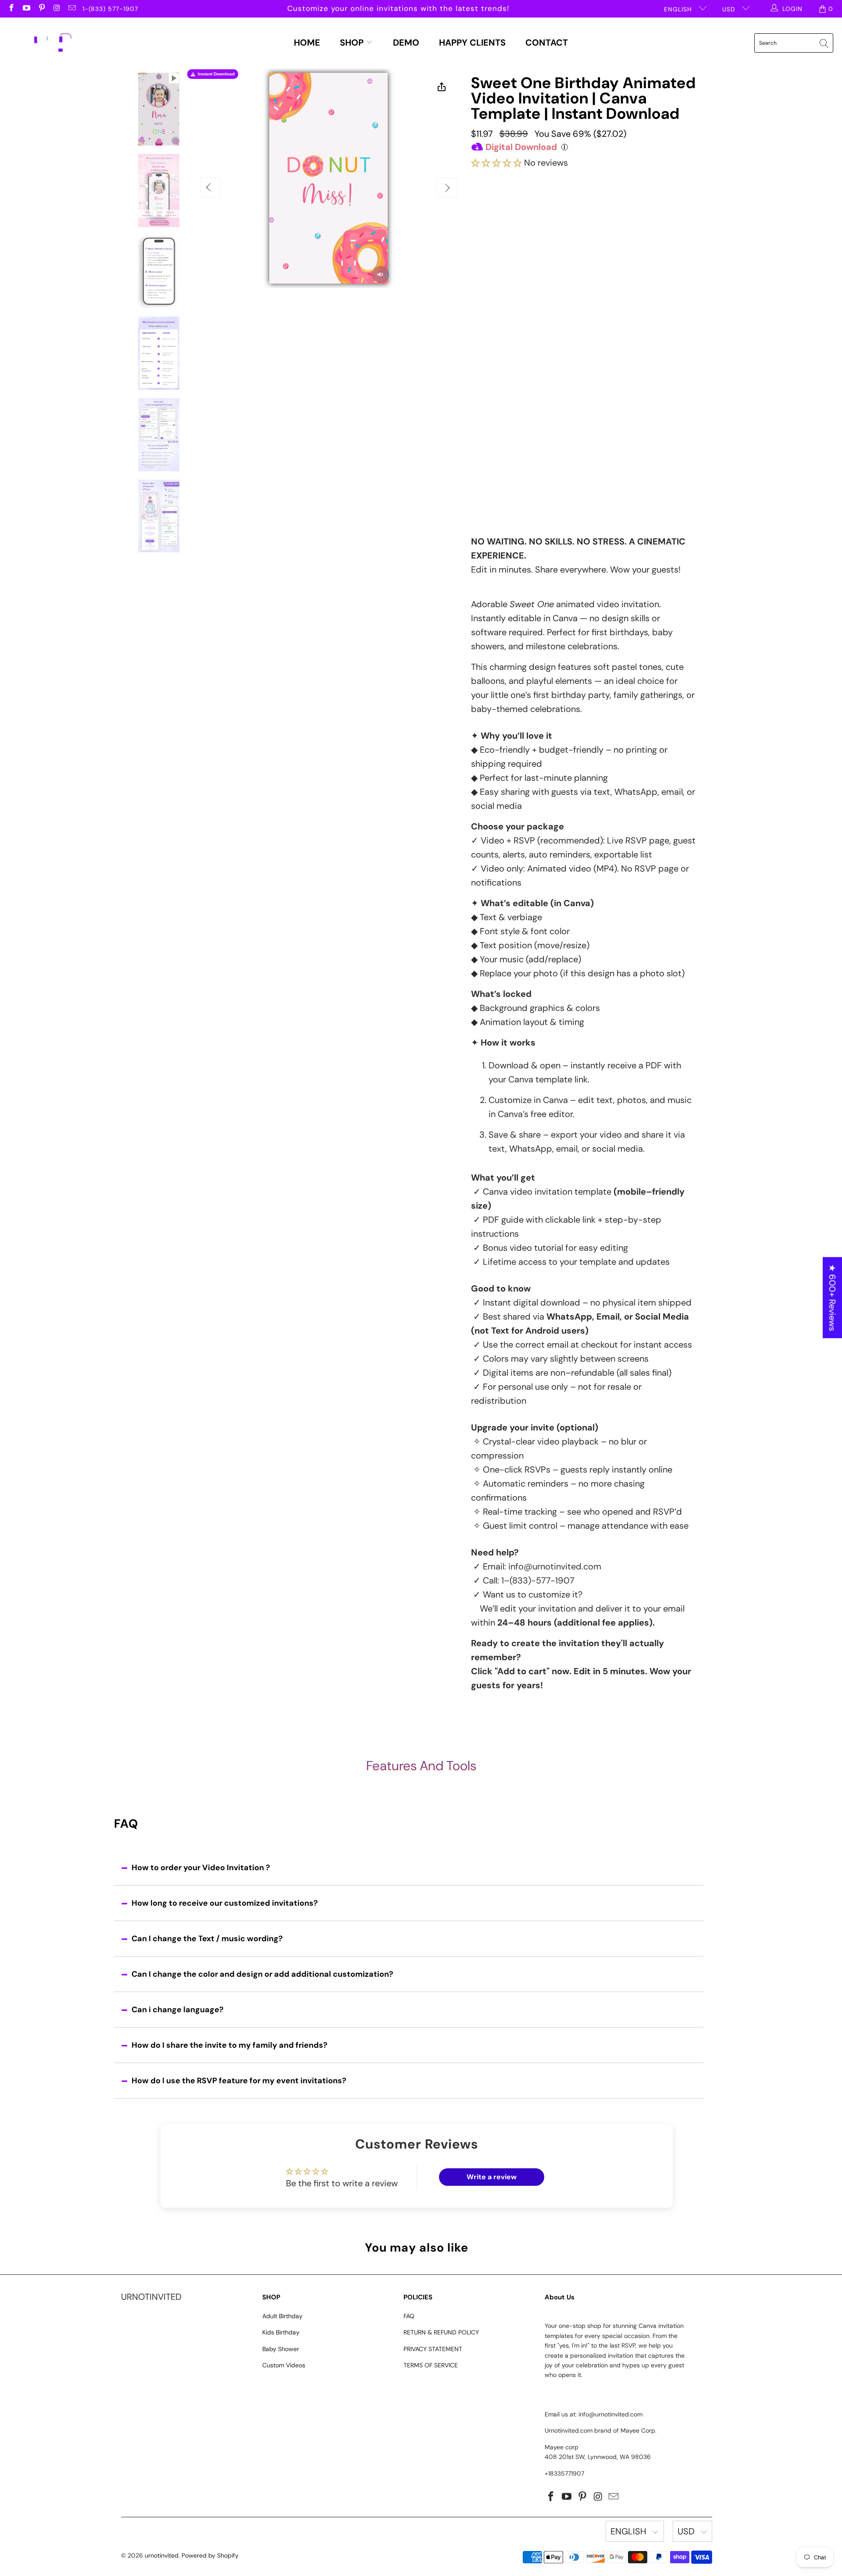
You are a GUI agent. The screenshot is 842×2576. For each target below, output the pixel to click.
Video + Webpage (601, 212)
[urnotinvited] (49, 43)
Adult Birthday (282, 2316)
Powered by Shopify (210, 2555)
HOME (307, 43)
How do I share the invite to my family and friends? (230, 2045)
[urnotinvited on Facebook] (11, 9)
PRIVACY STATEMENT (433, 2349)
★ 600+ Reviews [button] (832, 1298)
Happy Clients (472, 43)
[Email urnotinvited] (71, 9)
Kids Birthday (281, 2332)
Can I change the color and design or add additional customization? (262, 1974)
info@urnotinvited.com (555, 1566)
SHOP (353, 43)
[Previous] (210, 187)
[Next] (447, 187)
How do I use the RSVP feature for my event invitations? (239, 2081)
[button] (496, 163)
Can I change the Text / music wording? (207, 1939)
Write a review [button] (492, 2177)
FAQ (409, 2316)
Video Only (516, 215)
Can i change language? (178, 2010)
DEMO (406, 43)
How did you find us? (509, 422)
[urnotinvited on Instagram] (57, 9)
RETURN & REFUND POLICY (441, 2332)
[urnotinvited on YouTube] (26, 9)
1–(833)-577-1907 (538, 1580)
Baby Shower (281, 2349)
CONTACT (547, 43)
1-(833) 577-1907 (110, 9)
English (679, 9)
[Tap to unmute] (381, 274)
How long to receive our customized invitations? (225, 1903)
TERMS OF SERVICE (431, 2365)
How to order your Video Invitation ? (201, 1868)
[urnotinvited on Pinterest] (41, 9)
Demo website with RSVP (557, 404)
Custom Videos (284, 2365)
